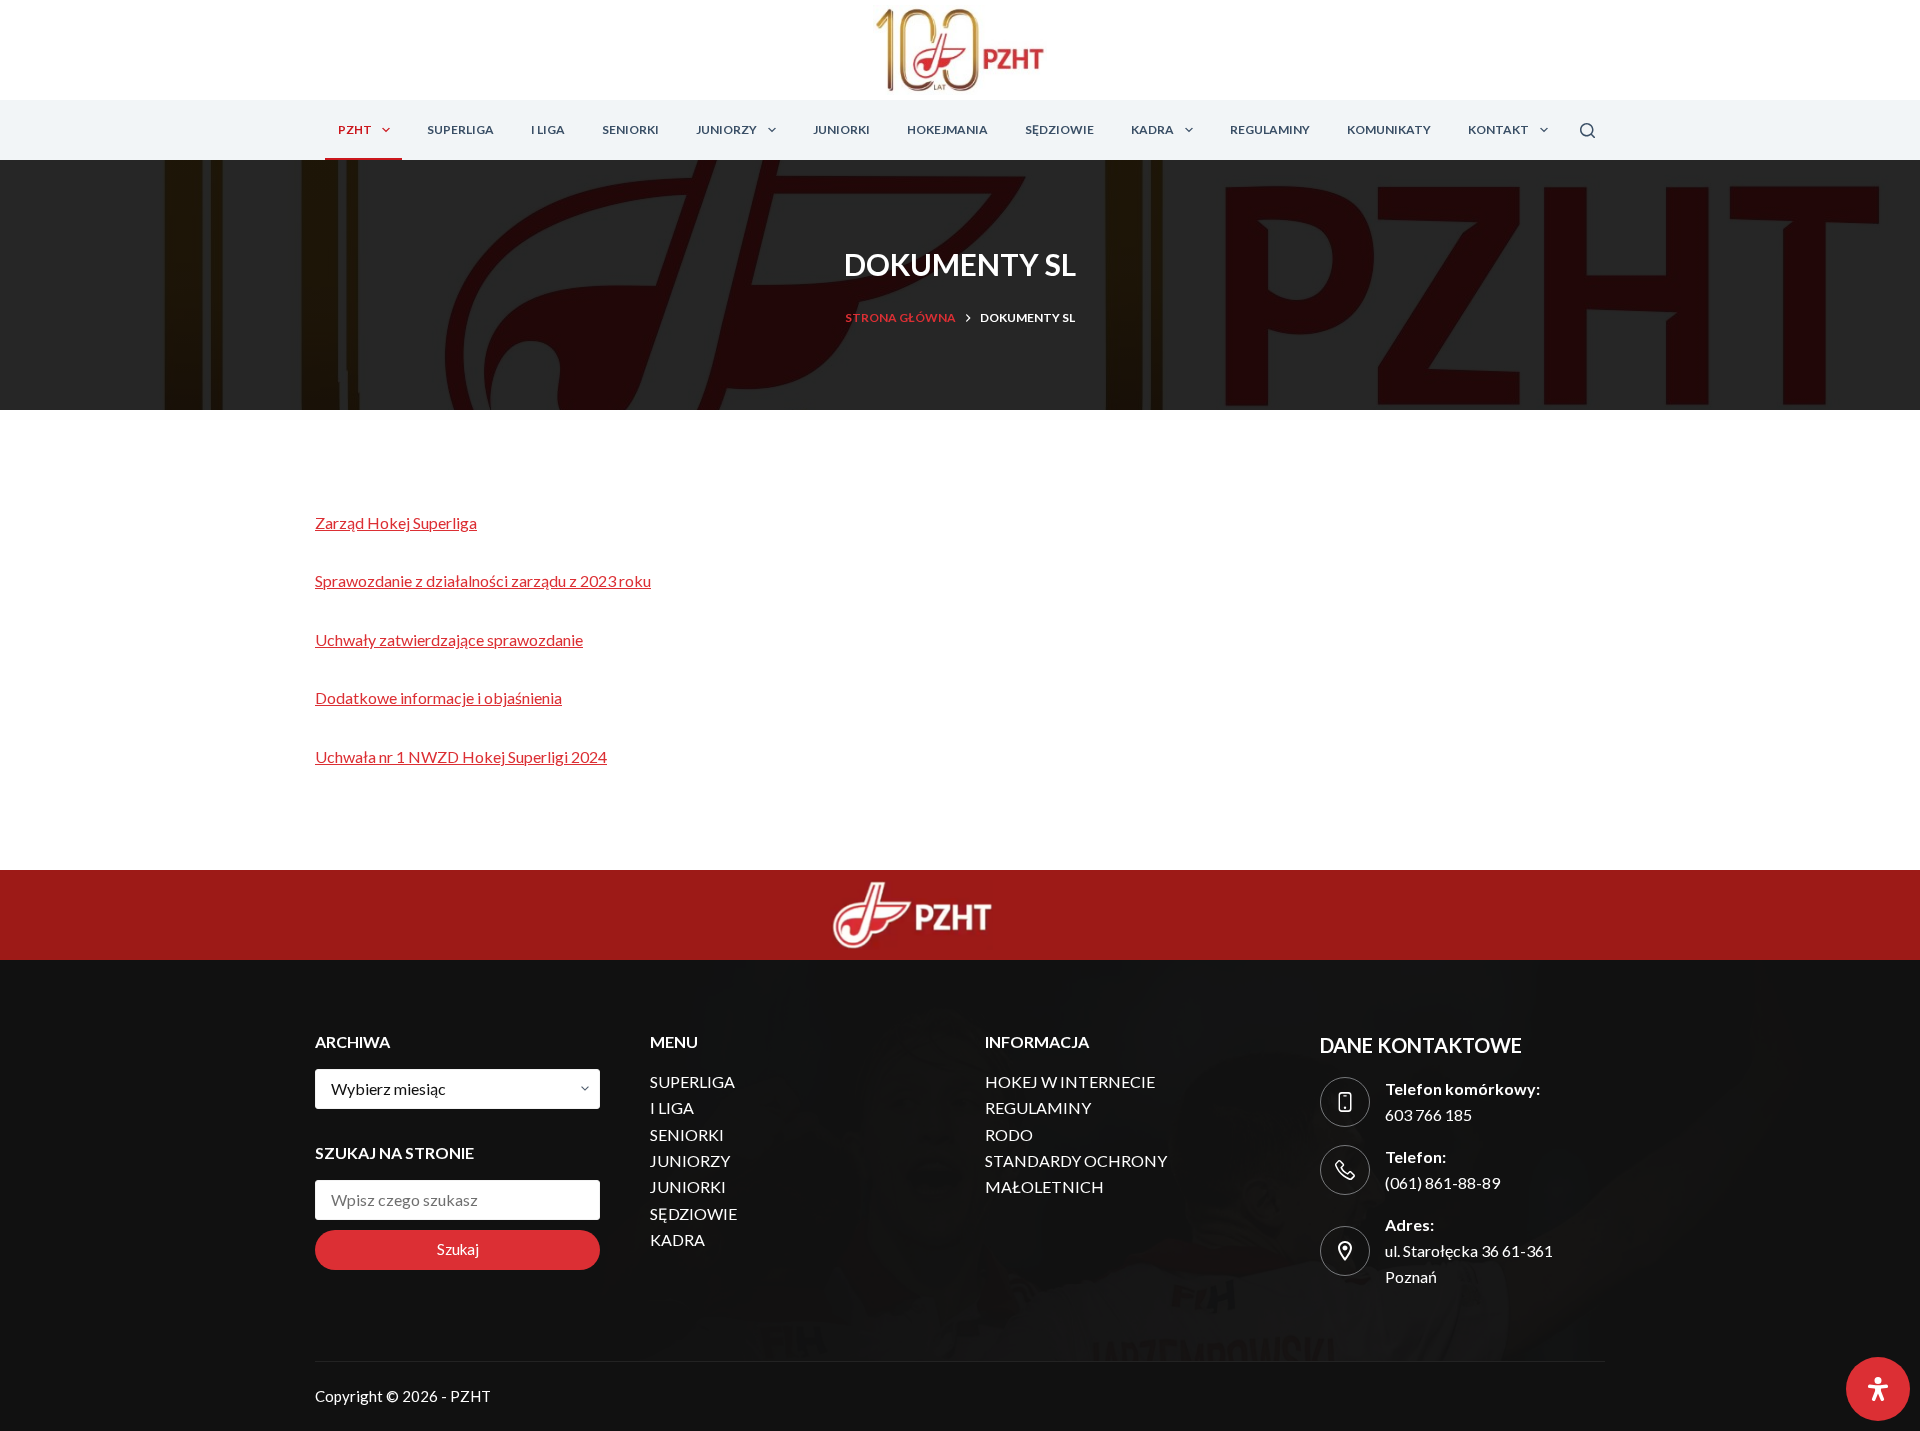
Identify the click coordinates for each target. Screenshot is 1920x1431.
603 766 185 (1428, 1114)
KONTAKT (1498, 129)
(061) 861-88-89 (1442, 1182)
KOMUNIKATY (1389, 129)
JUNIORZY (726, 129)
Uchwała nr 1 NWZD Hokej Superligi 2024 (461, 756)
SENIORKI (630, 129)
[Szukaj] (1587, 130)
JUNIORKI (841, 129)
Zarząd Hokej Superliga (396, 522)
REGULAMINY (1270, 129)
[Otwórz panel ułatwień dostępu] (1878, 1389)
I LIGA (548, 129)
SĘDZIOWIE (1059, 129)
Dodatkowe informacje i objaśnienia (438, 697)
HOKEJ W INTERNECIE (1070, 1081)
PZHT (355, 129)
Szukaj (458, 1249)
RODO (1009, 1134)
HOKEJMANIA (947, 129)
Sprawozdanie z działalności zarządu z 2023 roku (483, 580)
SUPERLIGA (460, 129)
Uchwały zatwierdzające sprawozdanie (449, 639)
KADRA (1152, 129)
